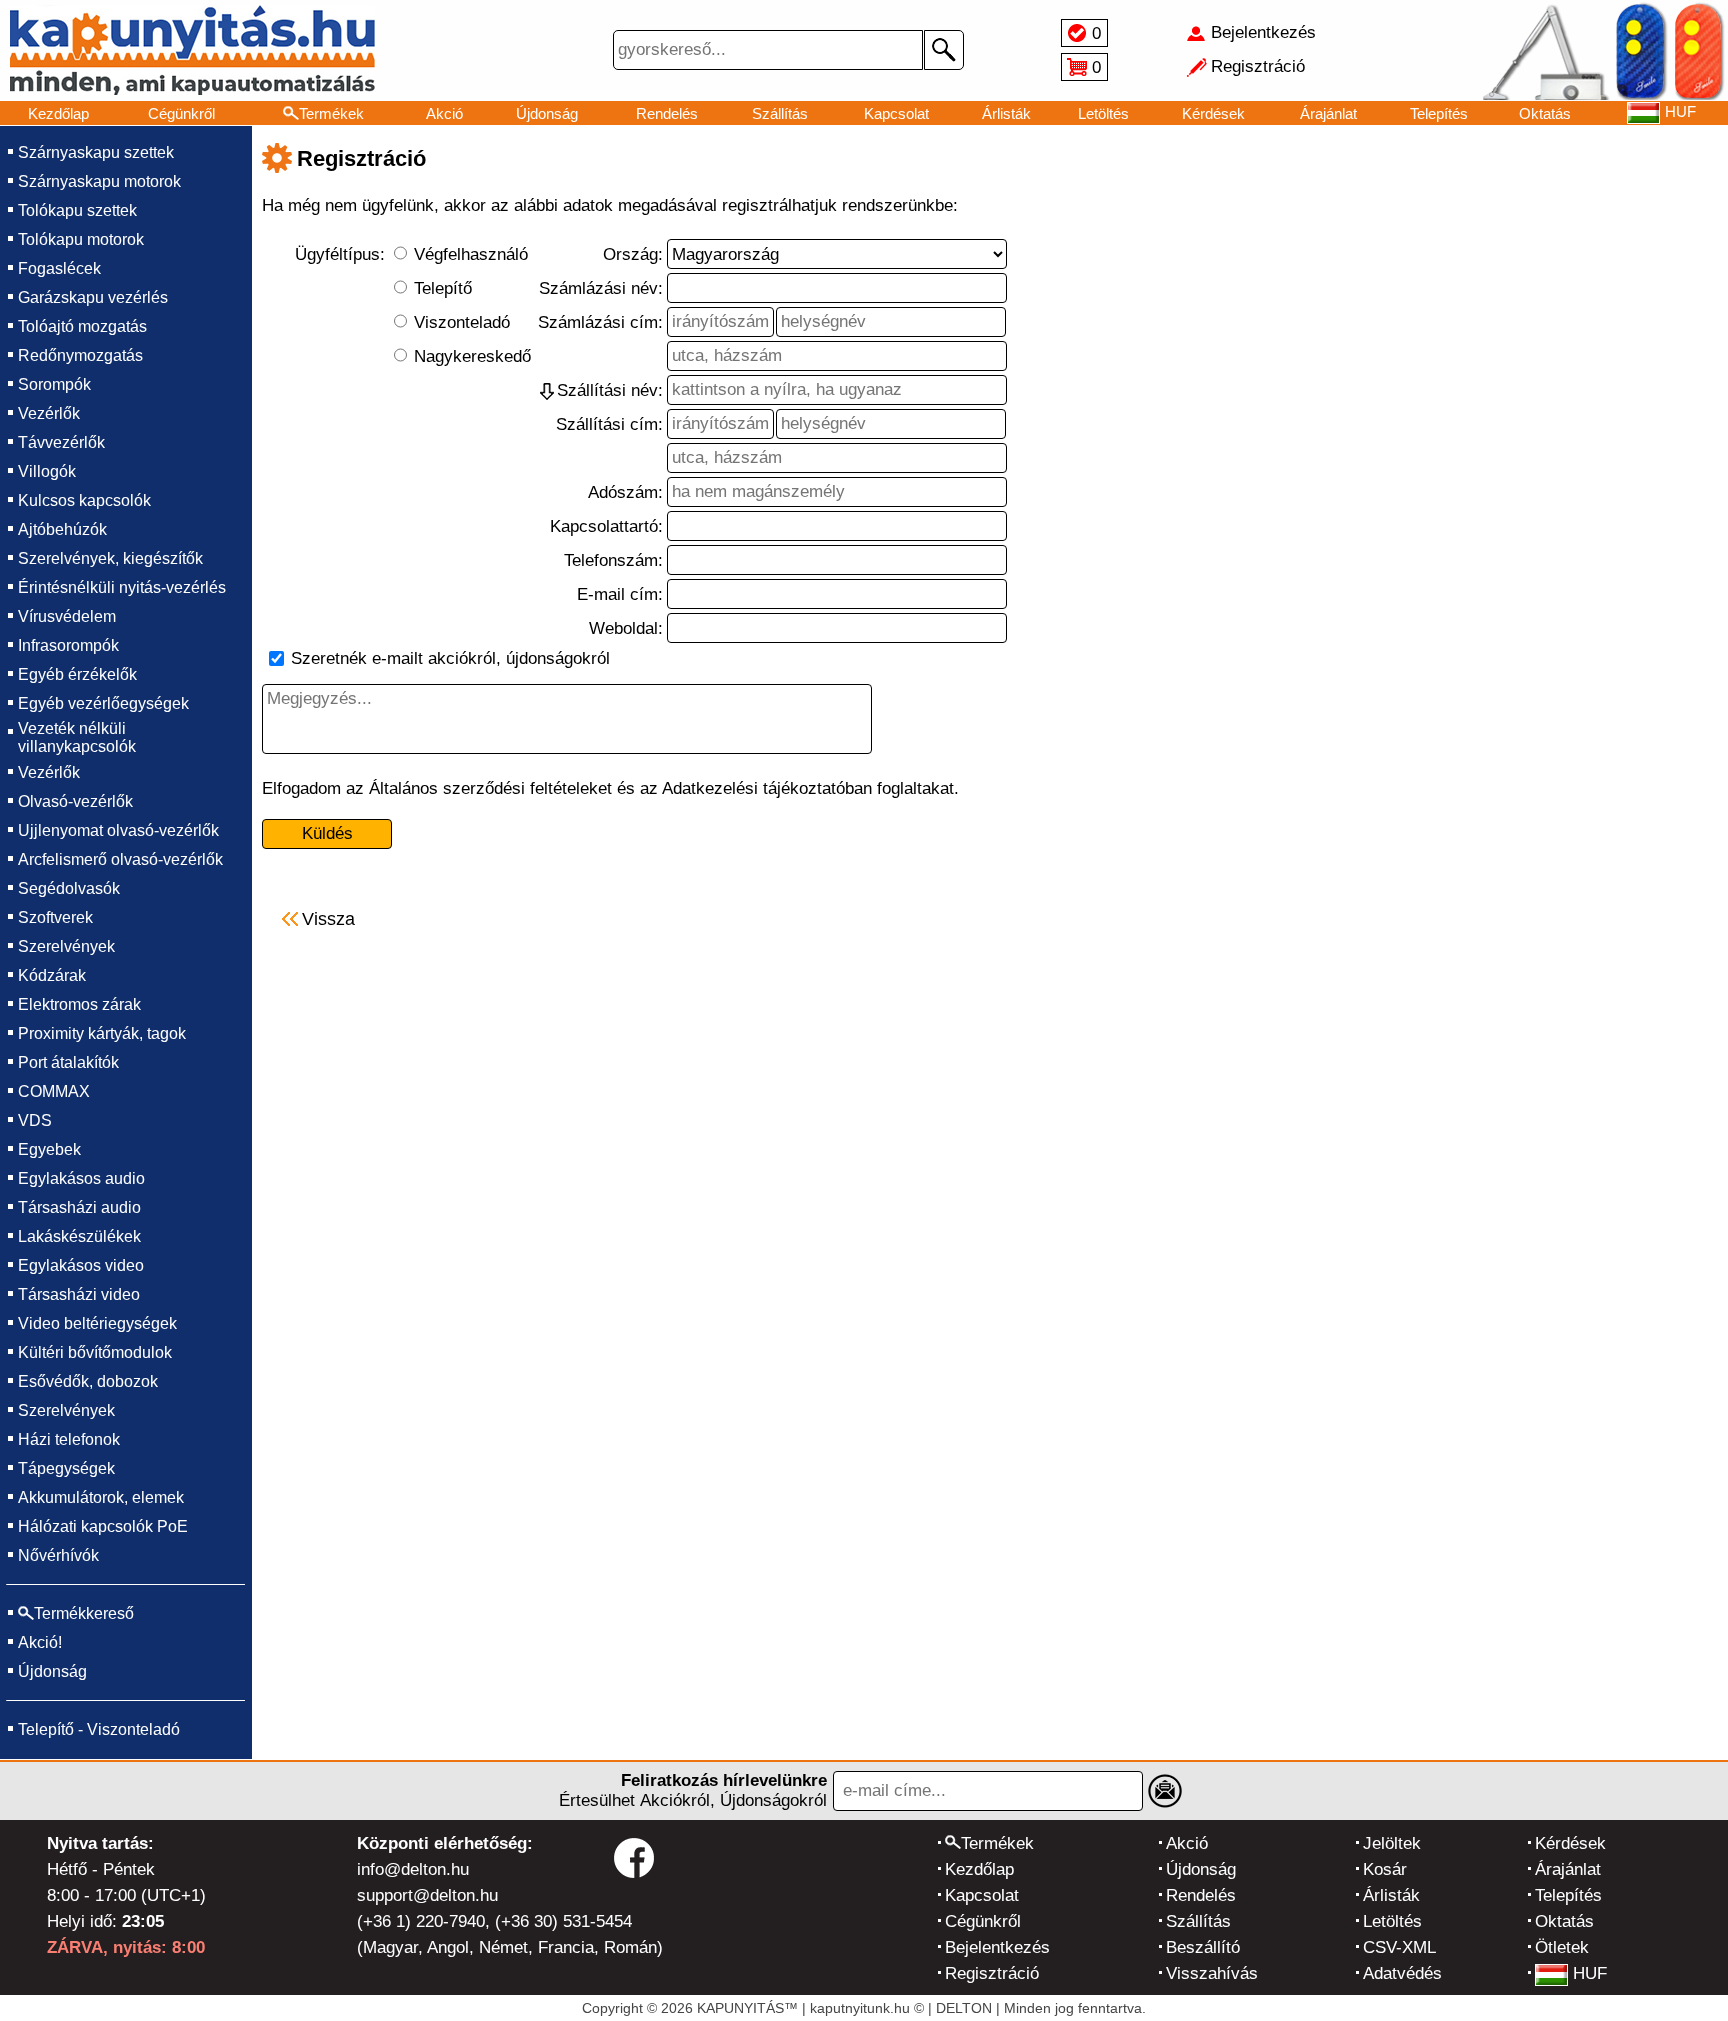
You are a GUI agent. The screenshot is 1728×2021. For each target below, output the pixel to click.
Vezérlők (49, 413)
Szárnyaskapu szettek (96, 152)
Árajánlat (1328, 113)
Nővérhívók (58, 1555)
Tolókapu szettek (77, 210)
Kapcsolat (896, 113)
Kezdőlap (58, 113)
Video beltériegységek (97, 1323)
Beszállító (1203, 1947)
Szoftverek (55, 917)
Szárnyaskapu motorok (99, 181)
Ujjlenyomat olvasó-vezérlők (118, 830)
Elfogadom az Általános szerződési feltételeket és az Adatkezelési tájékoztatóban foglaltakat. (610, 788)
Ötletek (1562, 1947)
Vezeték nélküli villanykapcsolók (77, 737)
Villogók (47, 471)
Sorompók (54, 384)
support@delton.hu (427, 1895)
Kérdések (1213, 113)
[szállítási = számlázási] (547, 391)
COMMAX (54, 1091)
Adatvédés (1402, 1973)
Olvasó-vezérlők (75, 801)
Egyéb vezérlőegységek (103, 703)
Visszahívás (1212, 1973)
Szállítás (780, 113)
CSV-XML (1399, 1947)
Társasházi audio (79, 1207)
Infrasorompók (68, 645)
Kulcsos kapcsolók (84, 500)
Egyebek (49, 1149)
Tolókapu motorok (81, 239)
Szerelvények (66, 946)
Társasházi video (79, 1294)
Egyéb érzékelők (77, 674)
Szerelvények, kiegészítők (110, 558)
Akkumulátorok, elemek (101, 1497)
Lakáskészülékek (79, 1236)
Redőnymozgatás (80, 355)
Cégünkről (181, 113)
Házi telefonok (69, 1439)
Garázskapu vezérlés (93, 297)
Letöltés (1103, 113)
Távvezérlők (61, 442)
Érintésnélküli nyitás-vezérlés (122, 587)
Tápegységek (66, 1468)
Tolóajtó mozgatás (82, 326)
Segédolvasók (69, 888)
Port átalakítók (68, 1062)
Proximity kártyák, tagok (102, 1033)
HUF (1590, 1973)
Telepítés (1439, 113)
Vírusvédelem (67, 616)
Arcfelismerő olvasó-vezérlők (120, 859)
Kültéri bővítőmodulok (95, 1352)
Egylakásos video (81, 1265)
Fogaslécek (59, 268)
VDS (35, 1120)
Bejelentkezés (997, 1947)
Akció (444, 113)
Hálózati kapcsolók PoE (103, 1526)
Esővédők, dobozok (88, 1381)
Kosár (1385, 1869)
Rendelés (667, 113)
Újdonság (547, 113)
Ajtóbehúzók (62, 529)
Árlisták (1006, 113)
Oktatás (1545, 113)
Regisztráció (992, 1973)
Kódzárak (52, 975)
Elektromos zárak (79, 1004)
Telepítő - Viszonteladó (99, 1729)
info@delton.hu (413, 1869)
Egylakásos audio (81, 1178)
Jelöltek (1392, 1843)
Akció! (40, 1642)
